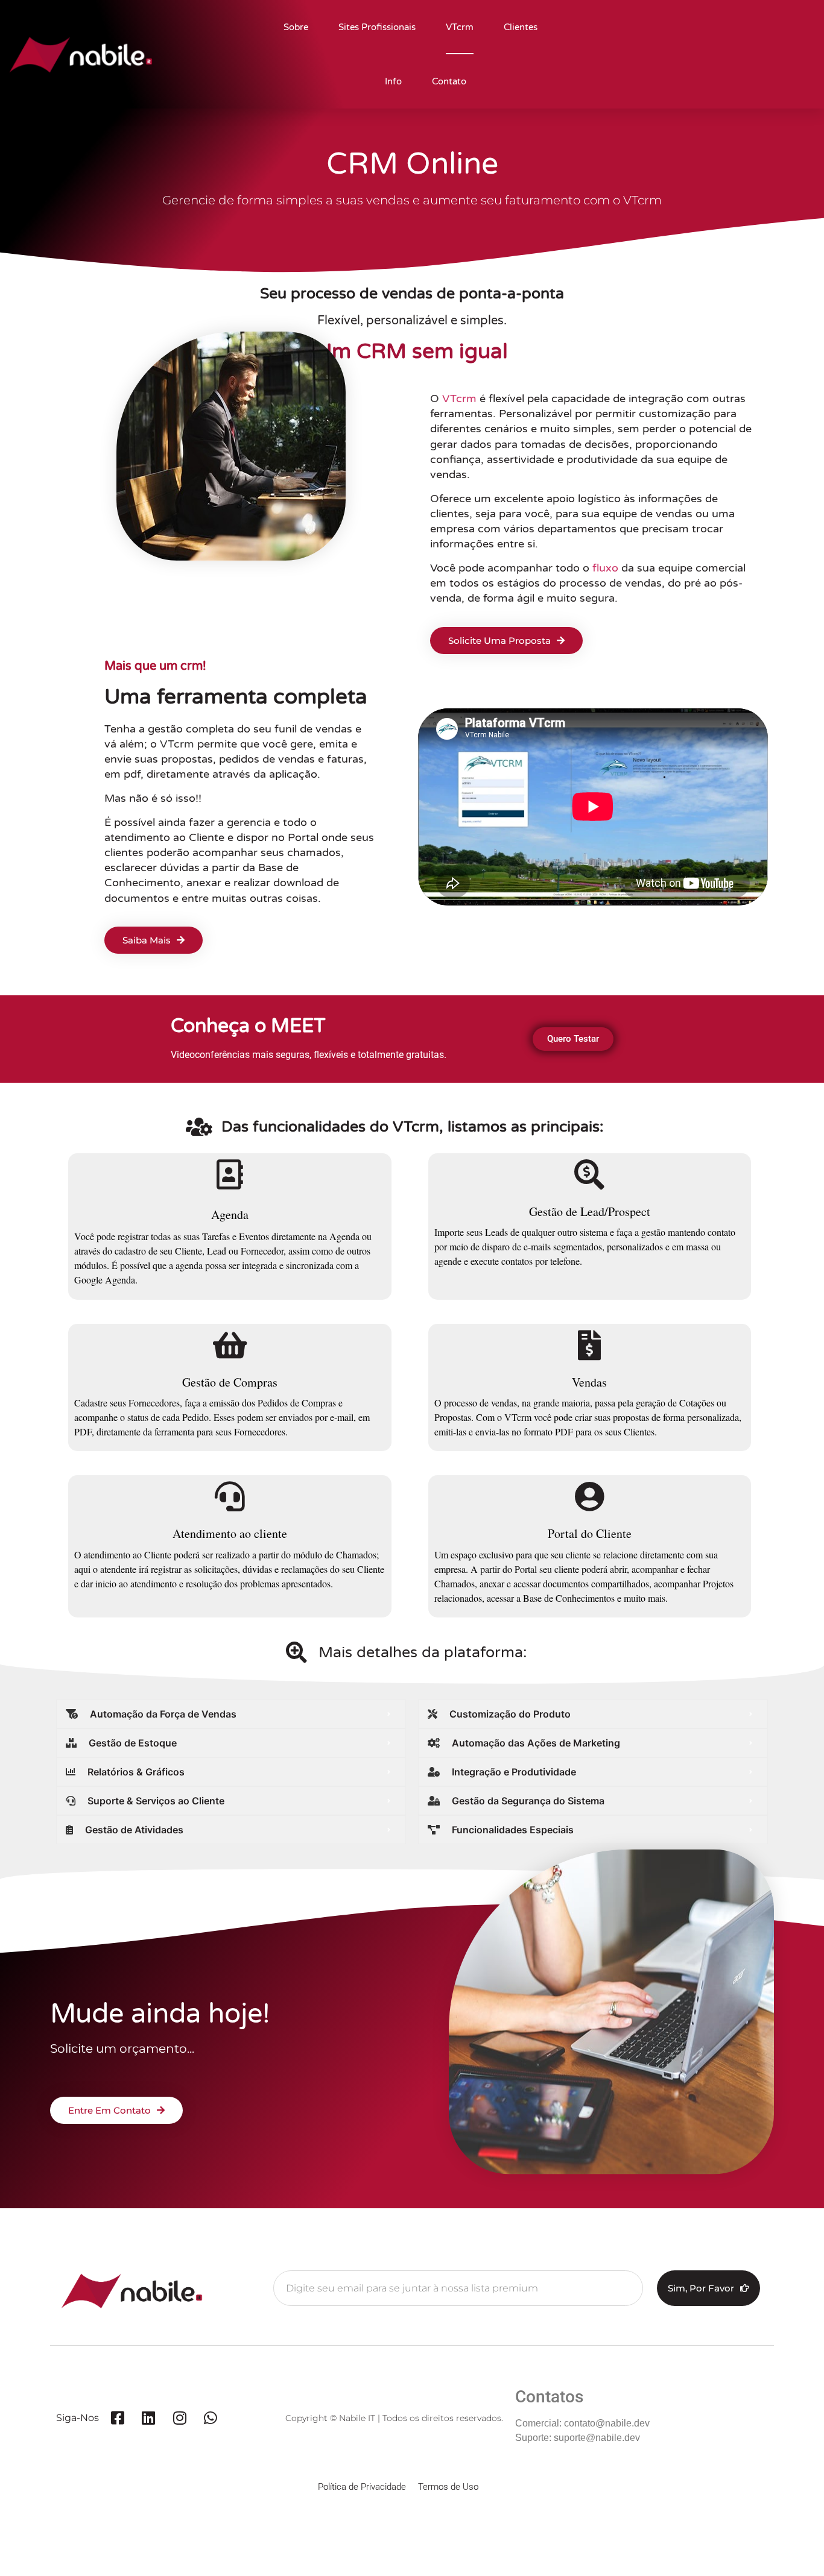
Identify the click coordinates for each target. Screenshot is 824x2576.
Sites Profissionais (377, 27)
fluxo (605, 568)
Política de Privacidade (362, 2487)
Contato (449, 81)
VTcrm (460, 27)
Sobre (296, 27)
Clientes (521, 27)
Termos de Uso (448, 2487)
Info (393, 81)
